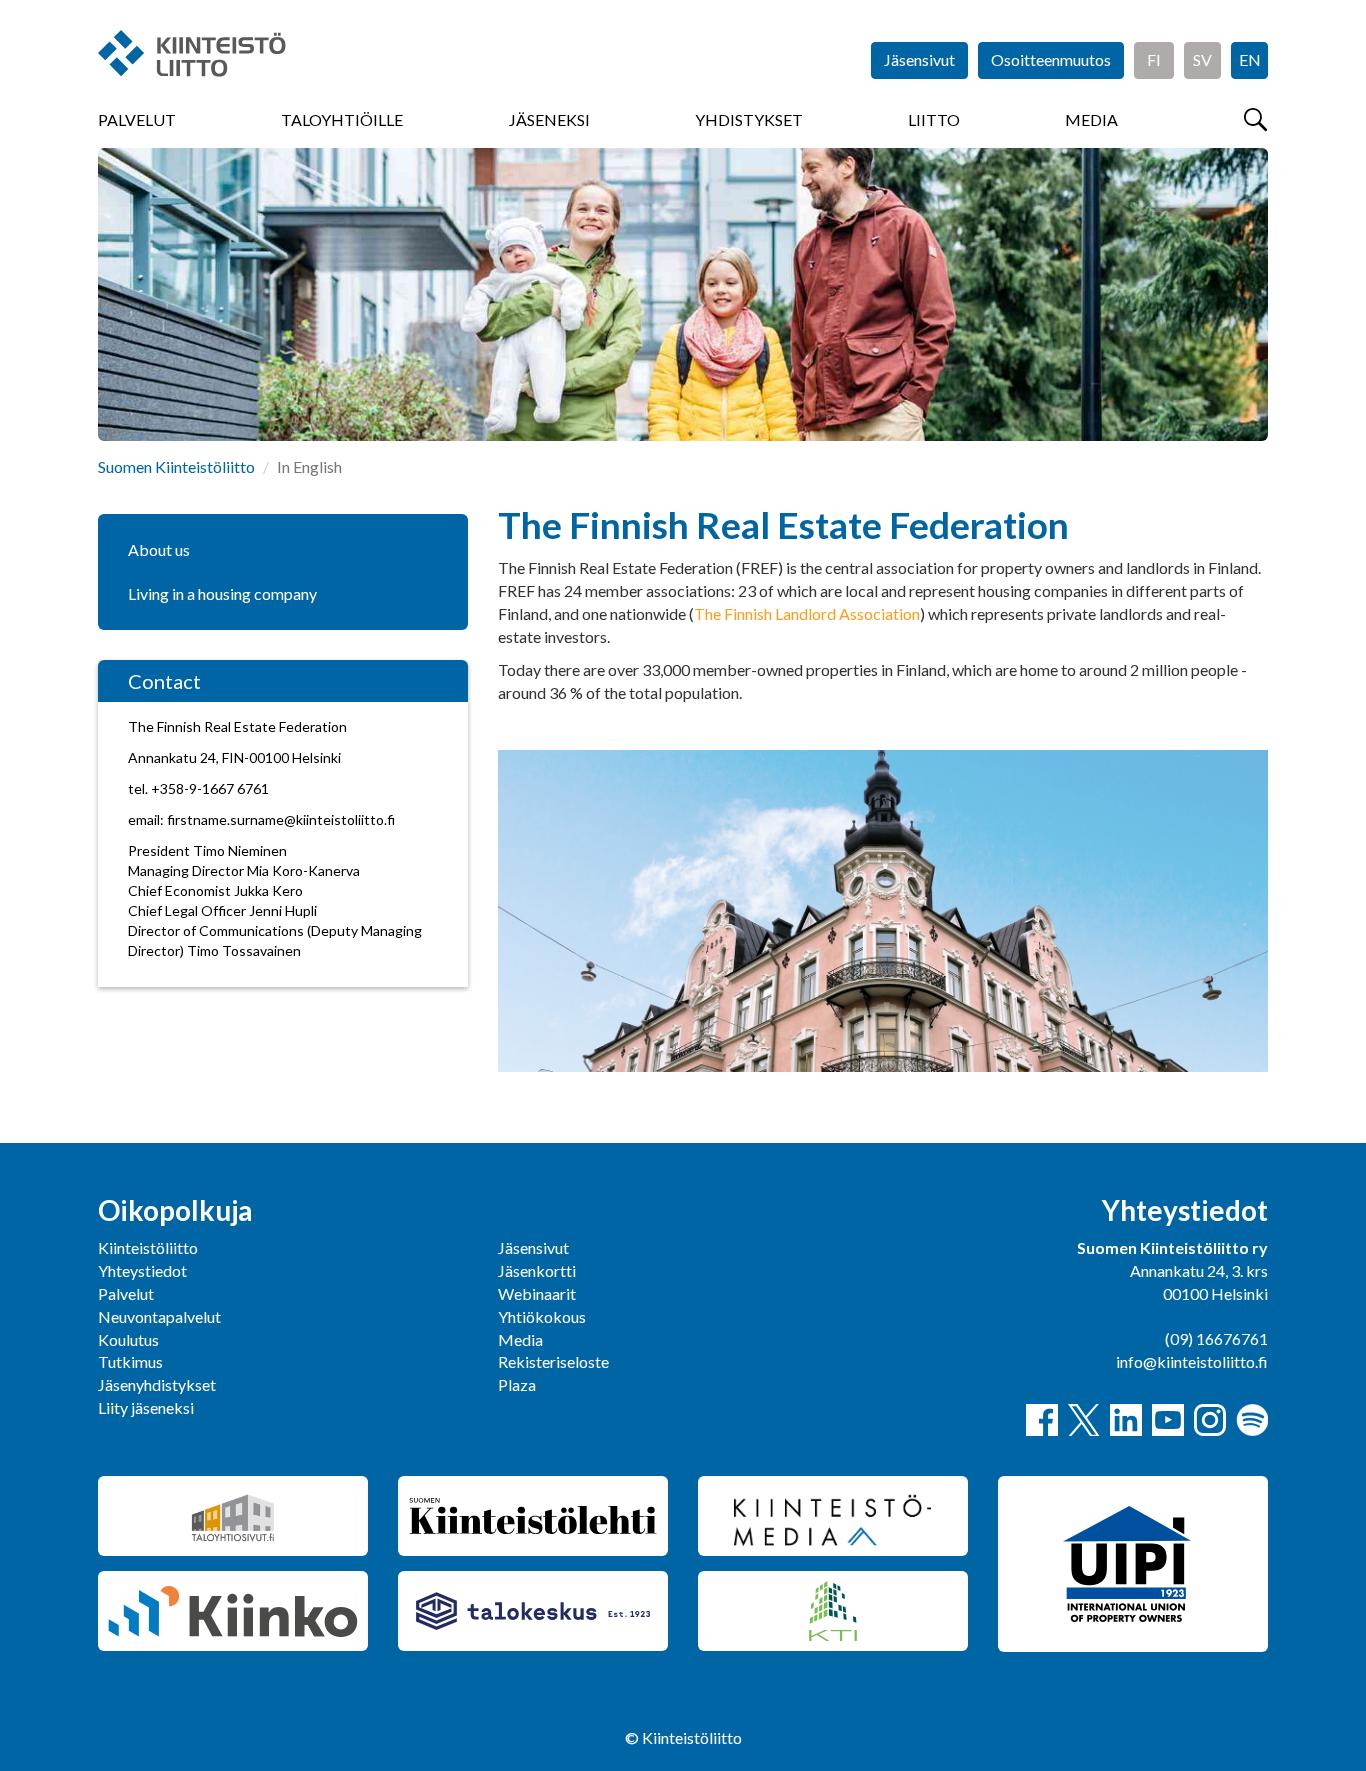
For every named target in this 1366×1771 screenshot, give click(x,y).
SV (1202, 59)
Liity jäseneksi (146, 1407)
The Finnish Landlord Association (807, 613)
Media (1091, 119)
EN (1250, 59)
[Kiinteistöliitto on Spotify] (1252, 1420)
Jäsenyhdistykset (157, 1384)
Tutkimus (130, 1361)
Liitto (934, 119)
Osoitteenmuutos (1051, 59)
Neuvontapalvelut (159, 1316)
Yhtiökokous (542, 1316)
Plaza (517, 1384)
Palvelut (137, 119)
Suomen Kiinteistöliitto (176, 466)
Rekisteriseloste (553, 1361)
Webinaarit (537, 1293)
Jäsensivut (919, 59)
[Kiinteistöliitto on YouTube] (1168, 1420)
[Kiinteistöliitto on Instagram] (1210, 1420)
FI (1154, 59)
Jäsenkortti (537, 1270)
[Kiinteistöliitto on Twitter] (1084, 1420)
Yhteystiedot (142, 1270)
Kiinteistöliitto (148, 1247)
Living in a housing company (222, 593)
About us (159, 549)
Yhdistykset (749, 119)
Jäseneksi (549, 119)
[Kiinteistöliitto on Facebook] (1042, 1420)
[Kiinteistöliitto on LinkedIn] (1126, 1420)
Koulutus (128, 1339)
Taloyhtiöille (342, 119)
